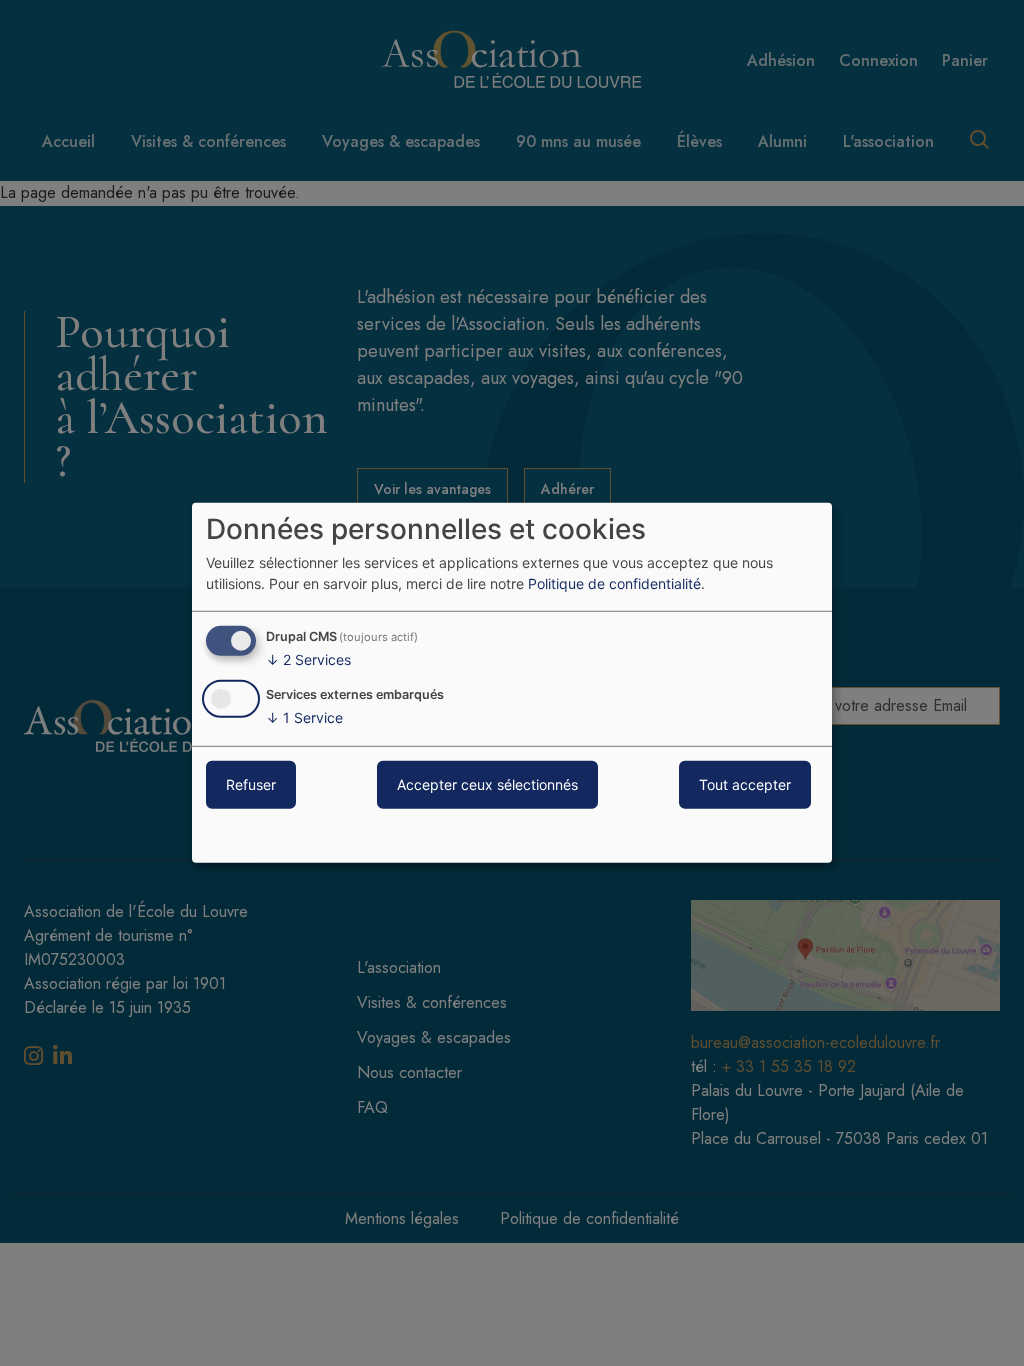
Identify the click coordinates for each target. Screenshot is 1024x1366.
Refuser (251, 784)
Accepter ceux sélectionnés (487, 784)
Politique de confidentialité (614, 583)
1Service (304, 717)
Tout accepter (745, 784)
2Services (308, 659)
